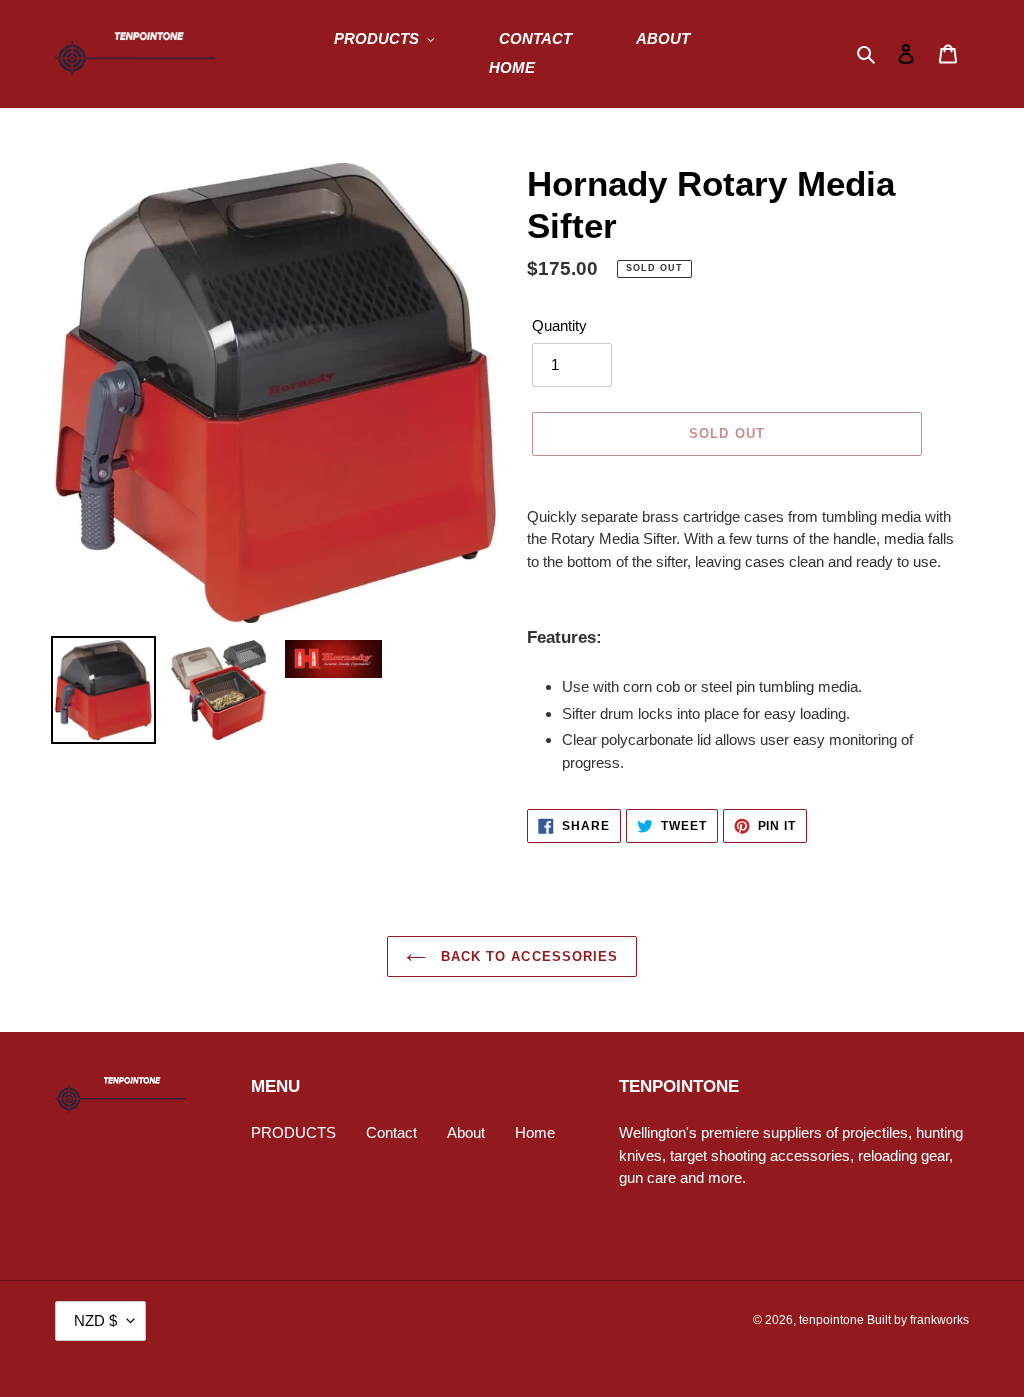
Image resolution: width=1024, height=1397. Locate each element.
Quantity (559, 325)
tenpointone (831, 1320)
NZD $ (95, 1320)
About (466, 1132)
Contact (391, 1132)
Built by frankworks (918, 1320)
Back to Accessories (527, 956)
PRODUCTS (293, 1132)
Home (535, 1132)
